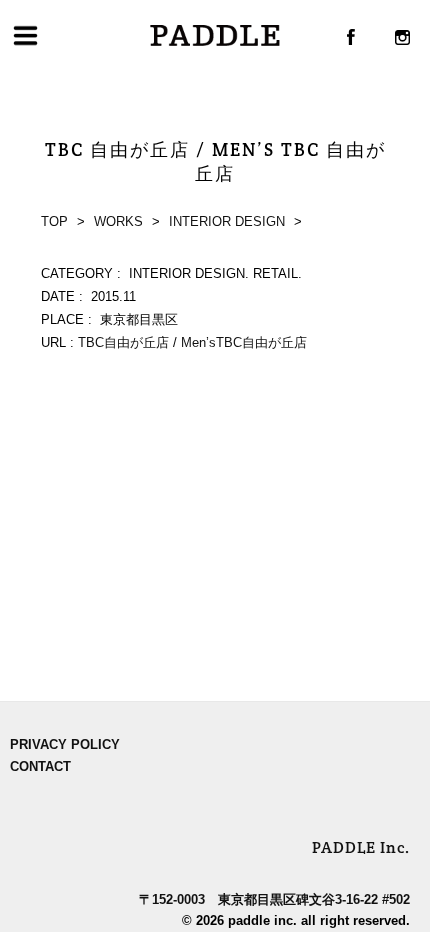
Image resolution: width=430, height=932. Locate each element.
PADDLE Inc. (361, 847)
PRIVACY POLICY (65, 744)
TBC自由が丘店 (123, 342)
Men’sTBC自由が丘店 (244, 342)
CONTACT (40, 766)
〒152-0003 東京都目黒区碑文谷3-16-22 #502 (274, 899)
